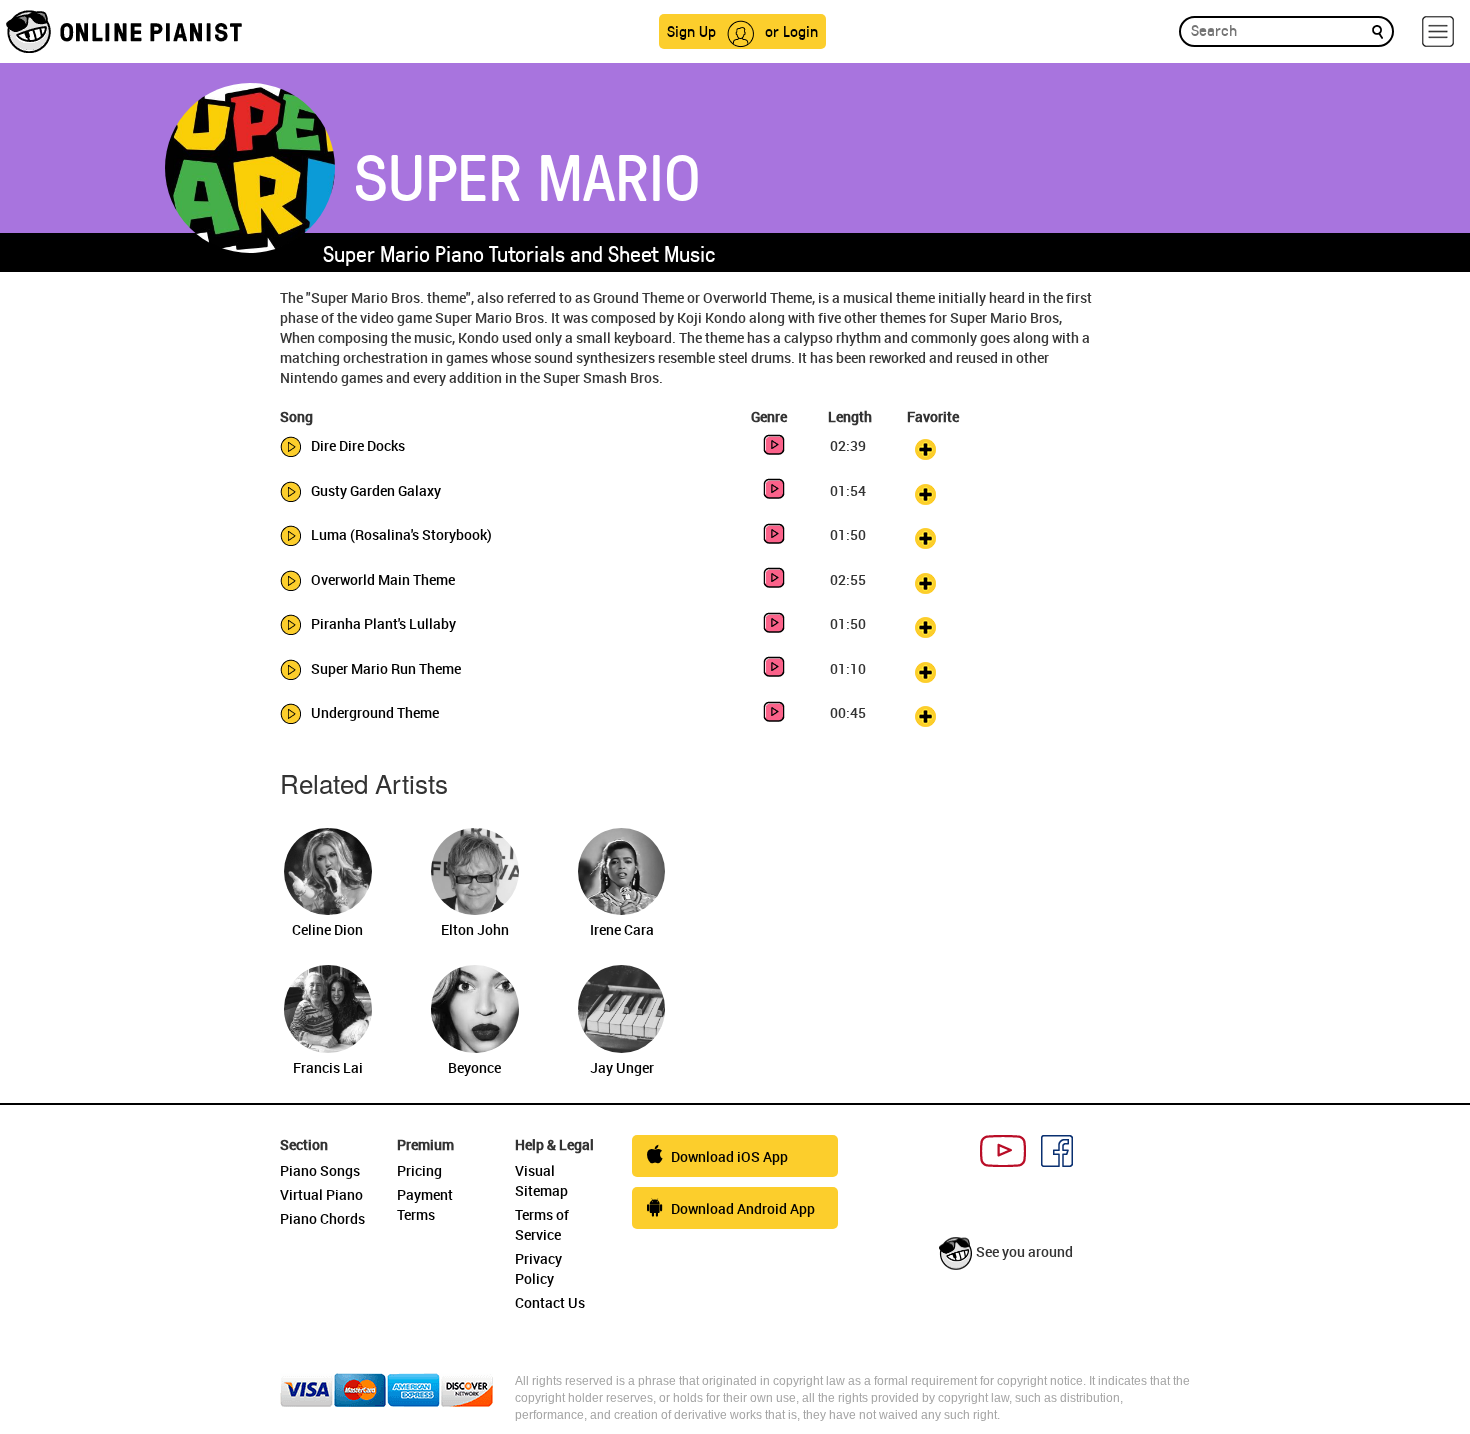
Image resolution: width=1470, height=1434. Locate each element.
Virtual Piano (321, 1194)
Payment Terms (425, 1204)
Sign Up (691, 30)
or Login (791, 30)
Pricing (419, 1170)
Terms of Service (542, 1224)
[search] (1377, 30)
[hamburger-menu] (1438, 31)
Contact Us (550, 1302)
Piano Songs (320, 1170)
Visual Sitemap (541, 1180)
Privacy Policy (538, 1268)
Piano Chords (322, 1218)
